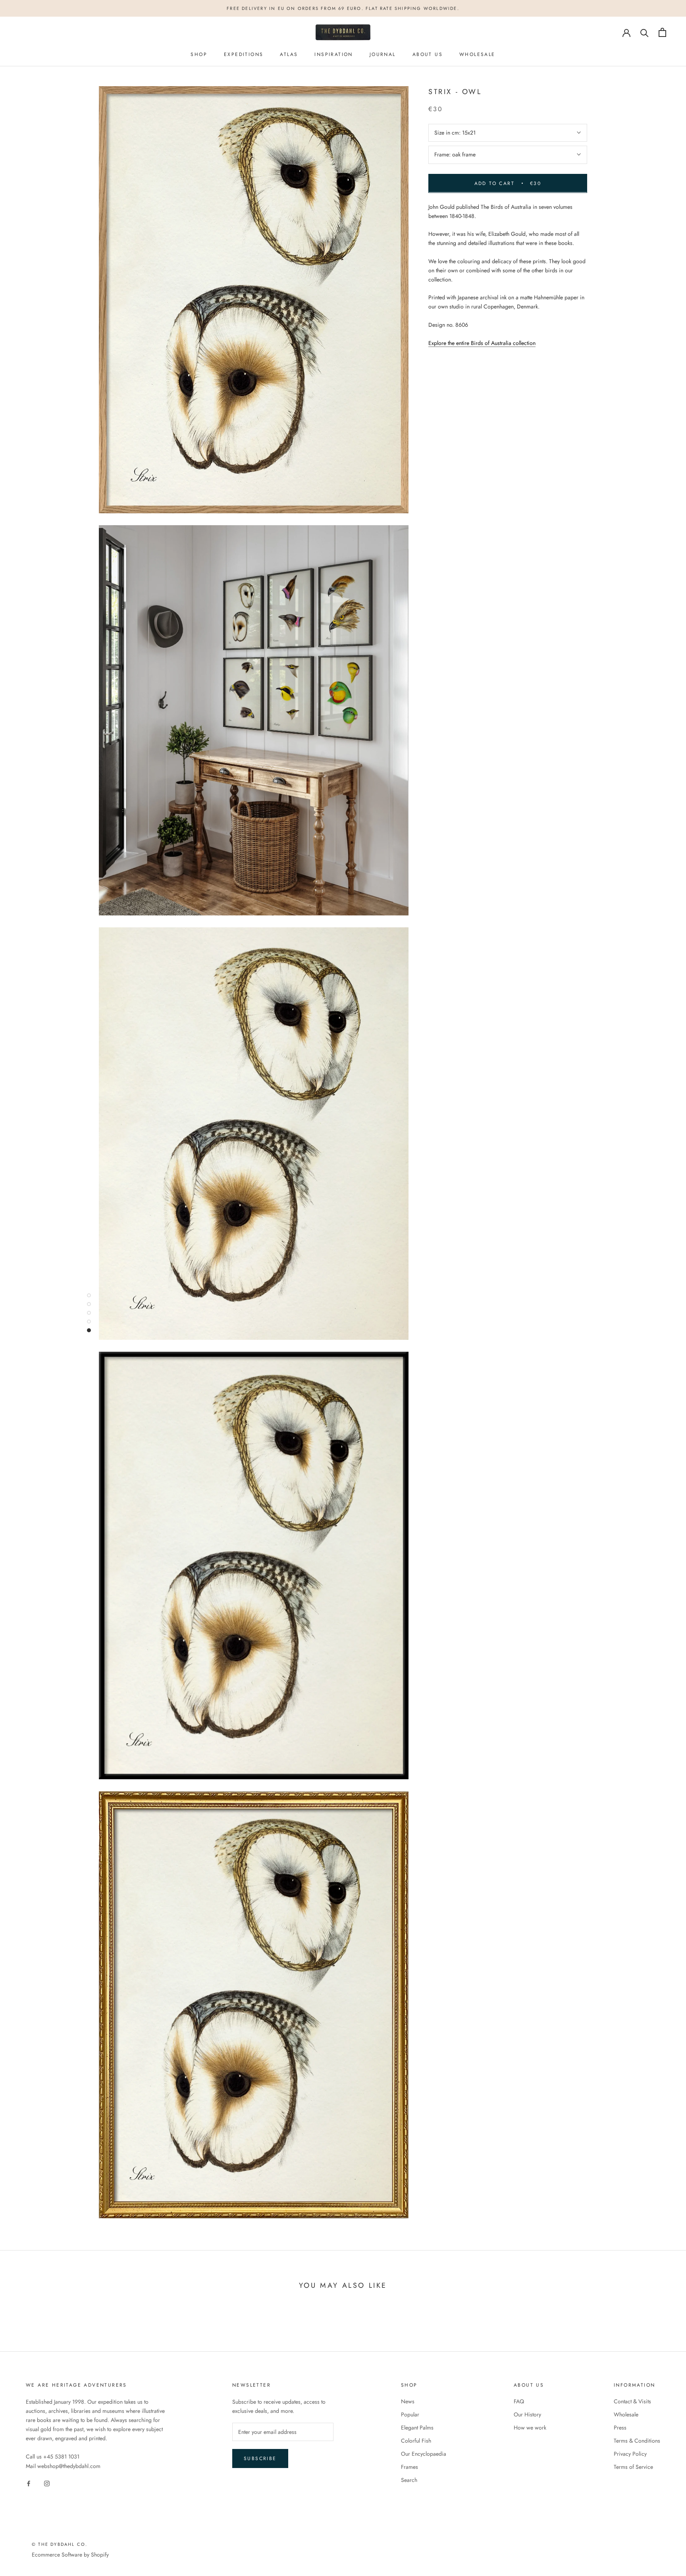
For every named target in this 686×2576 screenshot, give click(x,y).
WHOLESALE (477, 55)
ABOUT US (428, 55)
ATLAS (289, 55)
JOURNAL (383, 55)
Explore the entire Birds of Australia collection (482, 343)
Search (409, 2480)
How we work (530, 2428)
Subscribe (260, 2458)
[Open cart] (662, 32)
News (408, 2401)
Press (620, 2428)
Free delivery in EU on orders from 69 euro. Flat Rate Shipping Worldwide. (343, 8)
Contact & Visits (632, 2401)
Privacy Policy (630, 2454)
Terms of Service (633, 2467)
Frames (409, 2467)
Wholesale (626, 2414)
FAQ (519, 2401)
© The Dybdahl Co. (60, 2544)
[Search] (645, 32)
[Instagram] (47, 2483)
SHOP (199, 55)
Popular (410, 2414)
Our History (527, 2414)
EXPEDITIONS (244, 55)
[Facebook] (29, 2483)
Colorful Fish (416, 2441)
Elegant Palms (417, 2428)
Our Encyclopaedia (424, 2454)
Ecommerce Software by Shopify (70, 2555)
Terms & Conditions (637, 2441)
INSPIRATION (333, 55)
